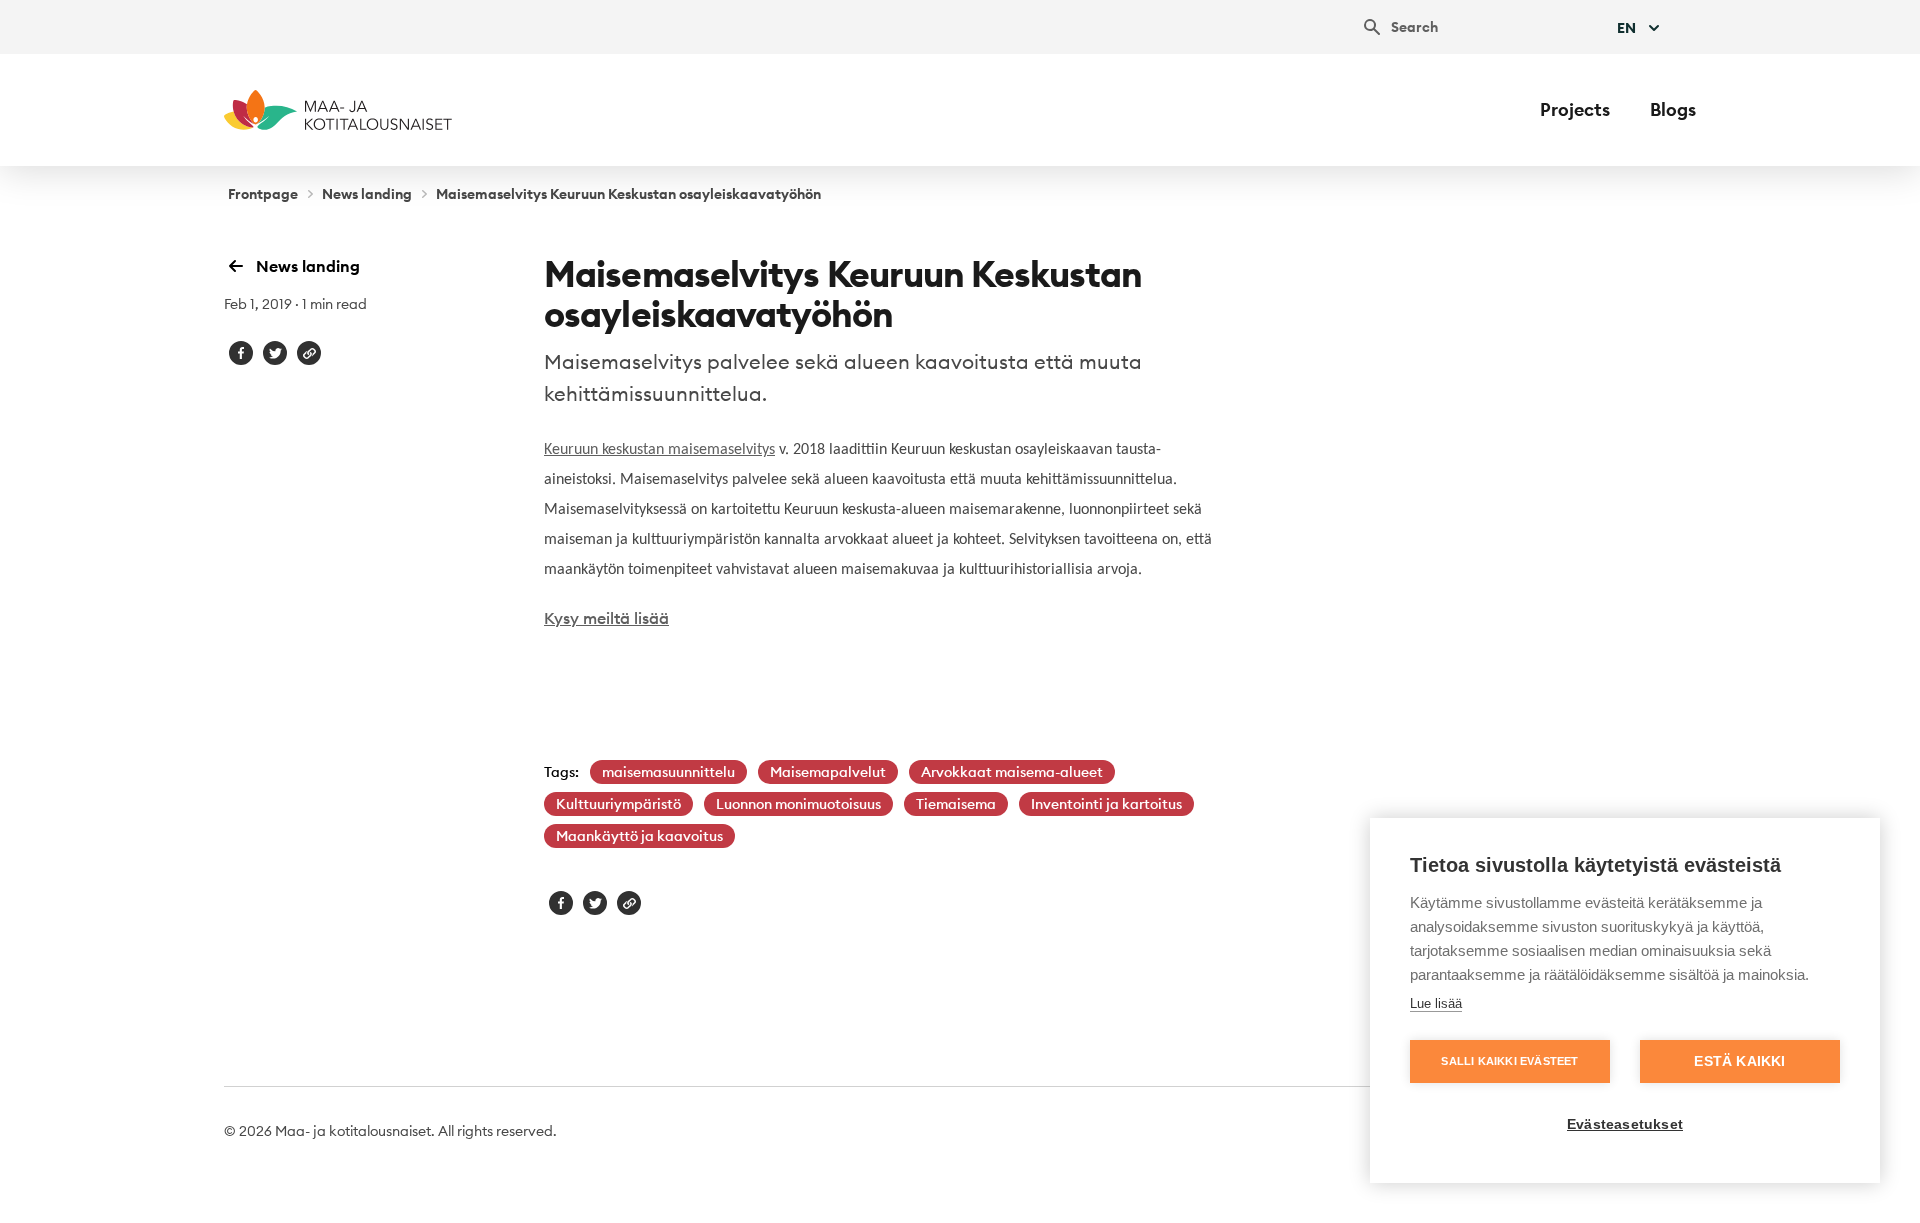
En (1626, 28)
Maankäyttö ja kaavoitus (639, 836)
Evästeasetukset (1625, 1124)
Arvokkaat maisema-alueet (1012, 772)
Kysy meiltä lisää (606, 618)
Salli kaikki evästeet (1509, 1061)
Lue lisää (1436, 1003)
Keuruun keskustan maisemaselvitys (659, 450)
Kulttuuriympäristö (618, 804)
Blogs (1673, 109)
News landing (367, 194)
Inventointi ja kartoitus (1106, 804)
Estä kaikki (1739, 1061)
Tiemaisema (956, 804)
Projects (1575, 109)
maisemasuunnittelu (668, 772)
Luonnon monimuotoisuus (798, 804)
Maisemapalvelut (828, 772)
